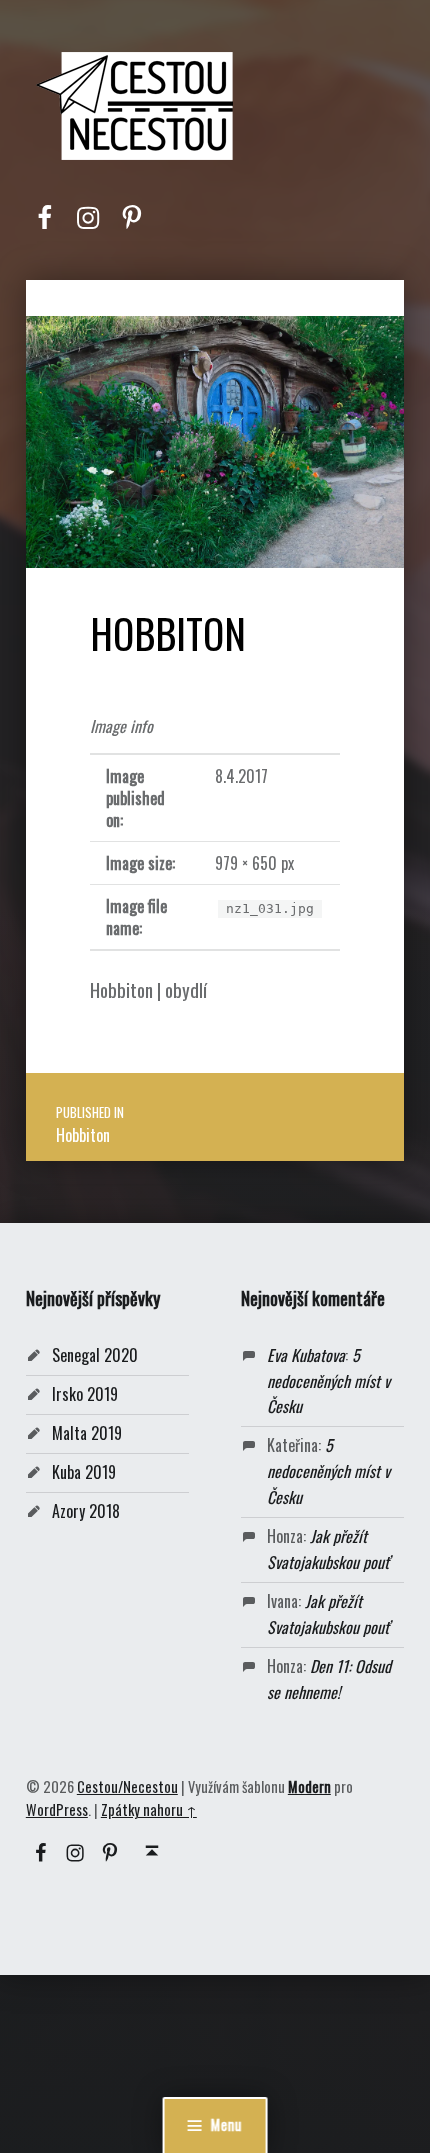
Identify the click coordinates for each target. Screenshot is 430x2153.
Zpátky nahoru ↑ (149, 1809)
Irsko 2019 (85, 1394)
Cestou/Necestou (127, 1786)
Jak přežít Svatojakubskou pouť (328, 1549)
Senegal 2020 (95, 1355)
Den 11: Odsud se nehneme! (329, 1679)
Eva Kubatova (306, 1355)
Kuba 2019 (84, 1472)
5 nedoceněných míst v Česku (328, 1381)
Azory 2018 (86, 1511)
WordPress (57, 1809)
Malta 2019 (87, 1433)
